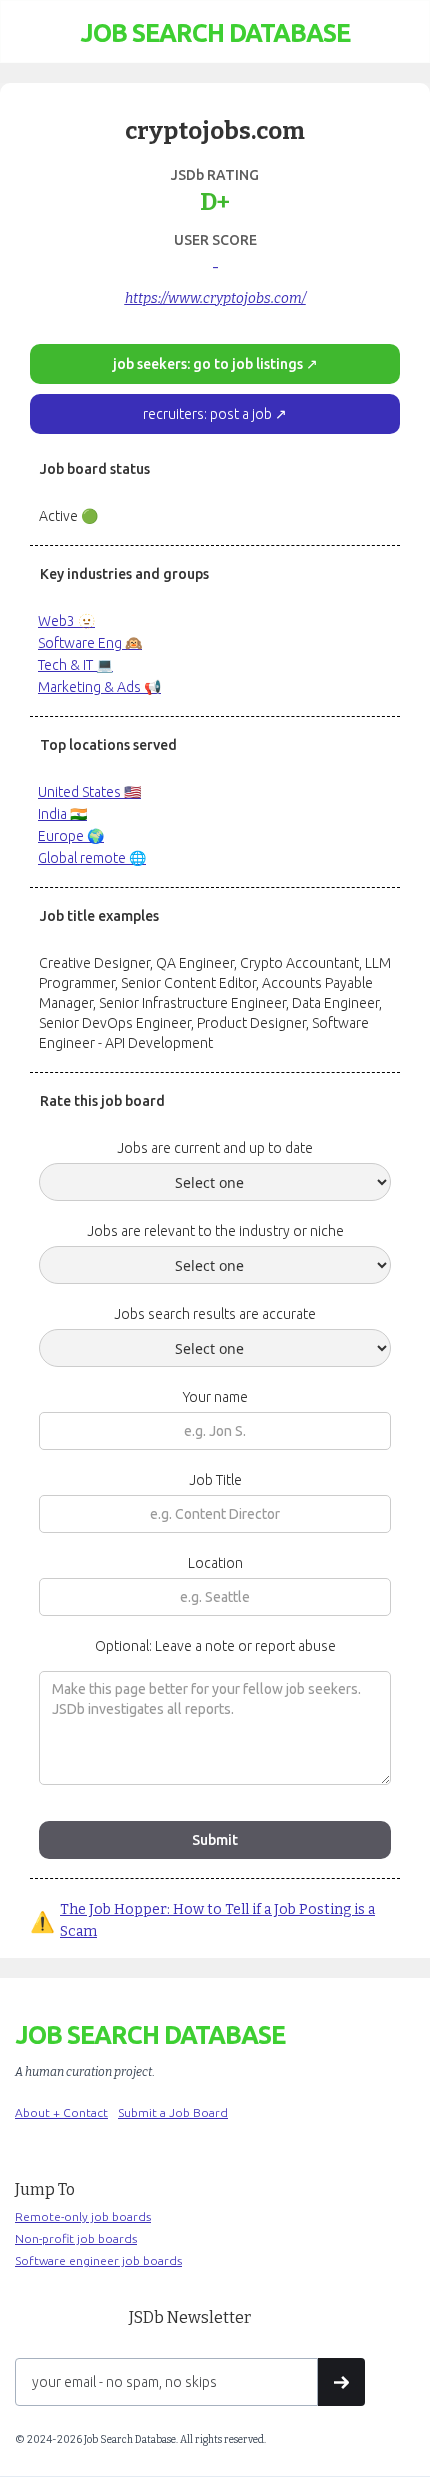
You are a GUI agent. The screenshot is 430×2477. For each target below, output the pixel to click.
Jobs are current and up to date (215, 1148)
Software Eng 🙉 (90, 643)
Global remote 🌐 (92, 858)
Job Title (215, 1480)
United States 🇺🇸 (89, 792)
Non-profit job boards (76, 2238)
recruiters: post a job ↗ (215, 414)
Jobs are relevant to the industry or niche (215, 1231)
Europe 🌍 (71, 836)
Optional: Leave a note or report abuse (215, 1646)
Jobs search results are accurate (215, 1314)
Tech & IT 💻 (75, 665)
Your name (215, 1397)
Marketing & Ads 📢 (99, 687)
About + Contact (61, 2112)
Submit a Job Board (173, 2112)
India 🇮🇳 (62, 814)
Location (215, 1563)
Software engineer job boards (98, 2260)
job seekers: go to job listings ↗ (215, 364)
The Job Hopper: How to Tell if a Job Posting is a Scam (217, 1920)
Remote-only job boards (83, 2216)
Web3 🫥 (66, 621)
